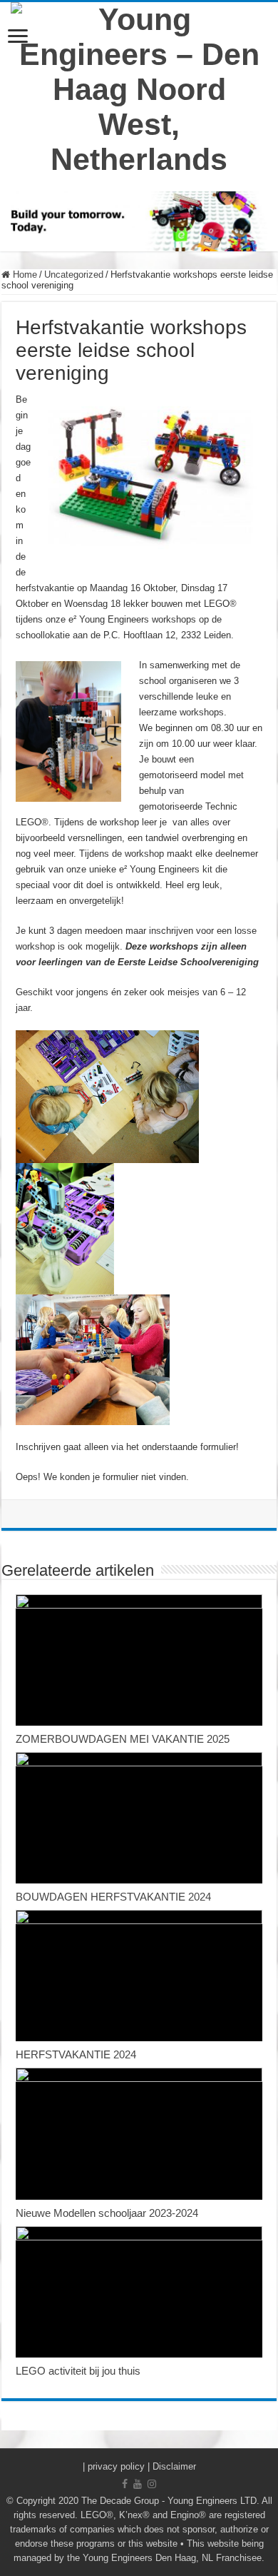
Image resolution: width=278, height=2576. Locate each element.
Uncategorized (74, 275)
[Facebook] (125, 2484)
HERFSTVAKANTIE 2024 (76, 2054)
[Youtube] (138, 2484)
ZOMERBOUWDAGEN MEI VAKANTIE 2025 (123, 1739)
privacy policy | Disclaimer (142, 2466)
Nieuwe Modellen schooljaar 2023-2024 (107, 2213)
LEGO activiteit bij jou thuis (78, 2371)
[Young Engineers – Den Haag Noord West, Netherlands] (139, 87)
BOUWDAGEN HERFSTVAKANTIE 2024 (113, 1897)
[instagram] (152, 2484)
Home (24, 275)
